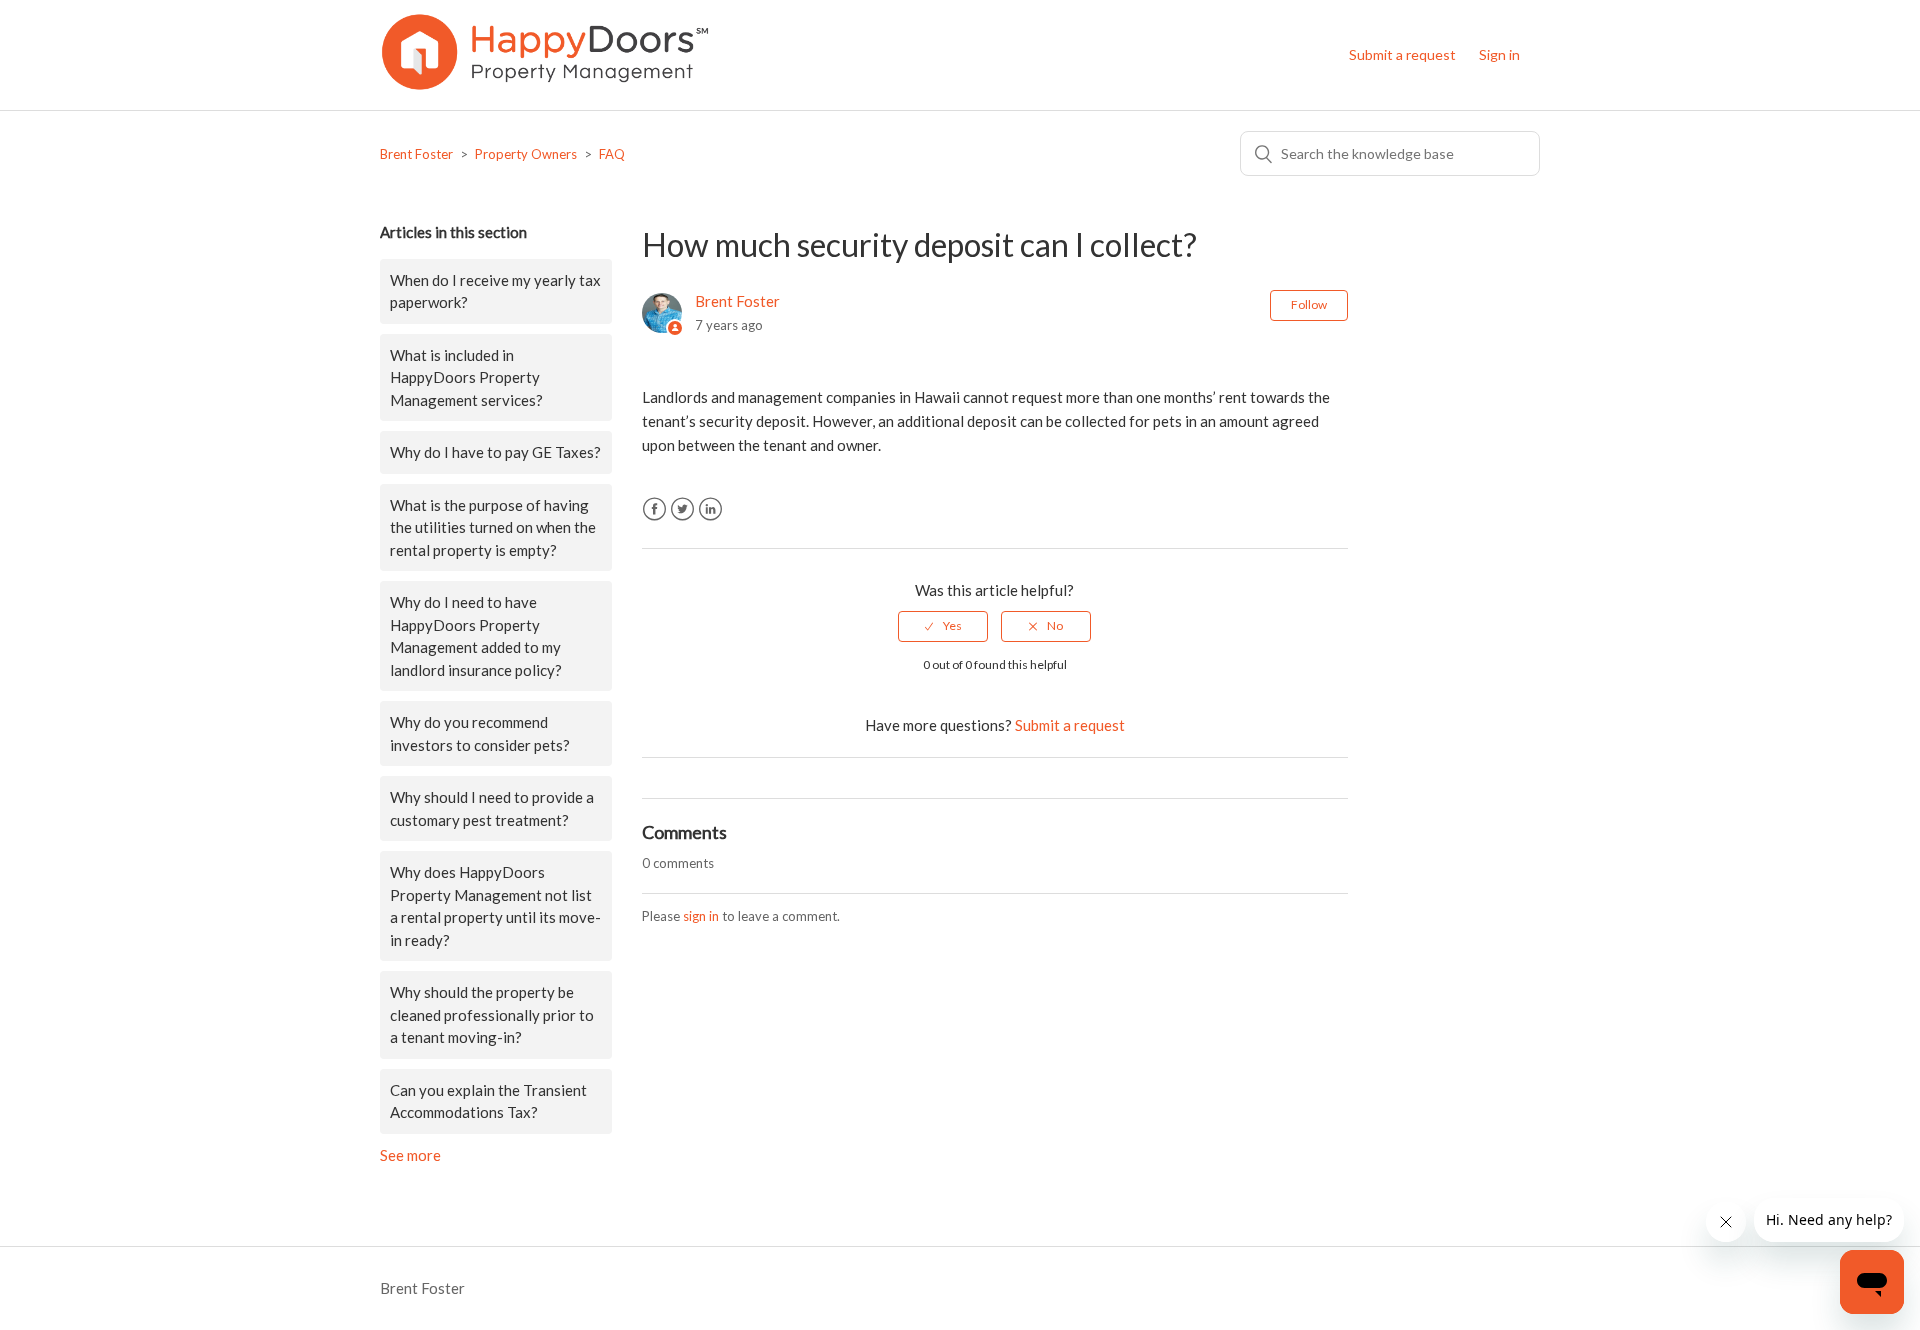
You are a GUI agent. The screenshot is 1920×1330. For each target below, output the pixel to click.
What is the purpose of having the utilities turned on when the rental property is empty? (493, 527)
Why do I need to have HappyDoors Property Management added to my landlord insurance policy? (476, 636)
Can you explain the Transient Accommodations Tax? (488, 1101)
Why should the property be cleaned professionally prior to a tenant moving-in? (492, 1014)
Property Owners (526, 154)
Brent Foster (416, 154)
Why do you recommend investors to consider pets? (480, 733)
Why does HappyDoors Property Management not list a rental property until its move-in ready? (495, 906)
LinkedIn (710, 509)
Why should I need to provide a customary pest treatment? (492, 808)
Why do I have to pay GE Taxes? (495, 452)
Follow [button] (1309, 304)
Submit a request (1402, 54)
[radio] (943, 626)
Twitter (682, 509)
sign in (701, 916)
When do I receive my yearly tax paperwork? (495, 291)
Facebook (654, 509)
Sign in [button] (1499, 54)
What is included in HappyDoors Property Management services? (466, 377)
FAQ (612, 154)
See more (410, 1155)
